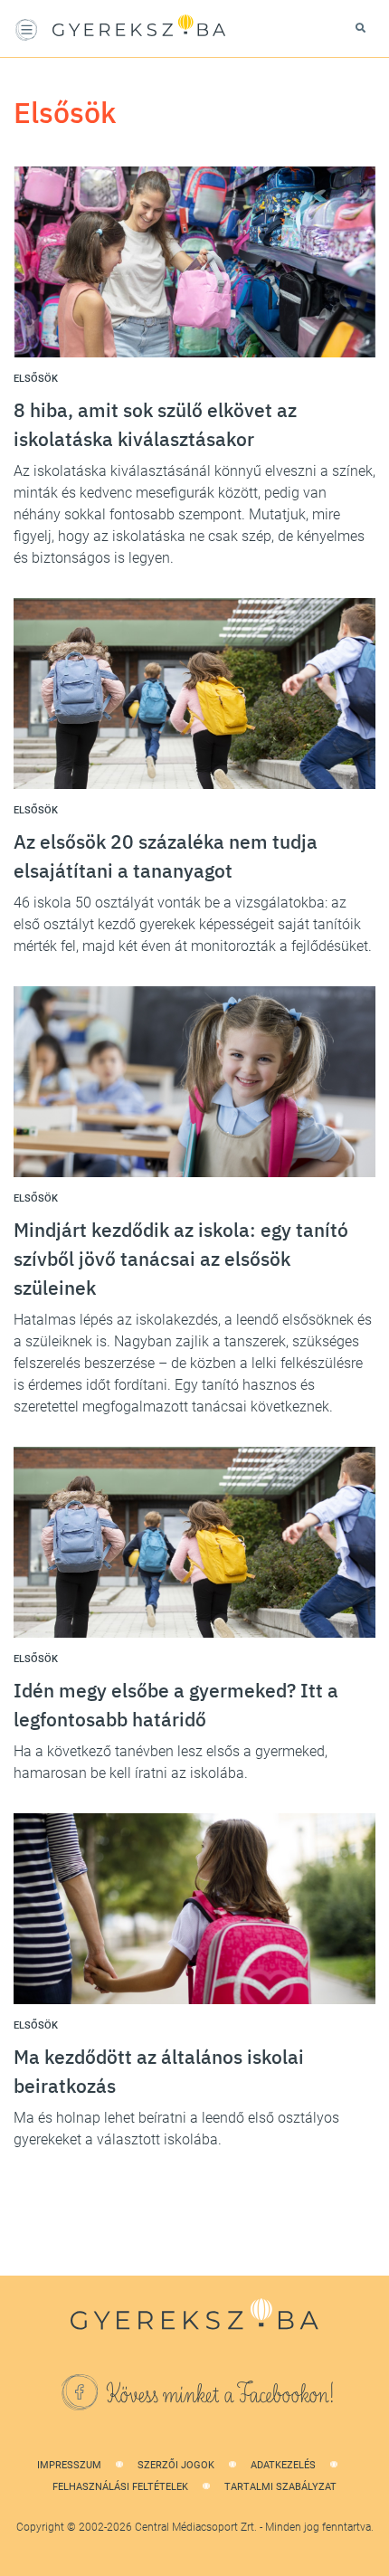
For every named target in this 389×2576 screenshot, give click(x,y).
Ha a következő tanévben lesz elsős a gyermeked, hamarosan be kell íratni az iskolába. (171, 1762)
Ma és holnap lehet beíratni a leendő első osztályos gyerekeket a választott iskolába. (176, 2129)
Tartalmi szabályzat (280, 2487)
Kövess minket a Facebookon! (221, 2395)
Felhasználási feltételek (120, 2487)
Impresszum (69, 2465)
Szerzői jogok (176, 2465)
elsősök (36, 379)
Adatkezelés (283, 2465)
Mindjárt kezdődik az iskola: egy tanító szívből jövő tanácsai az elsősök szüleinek (181, 1259)
